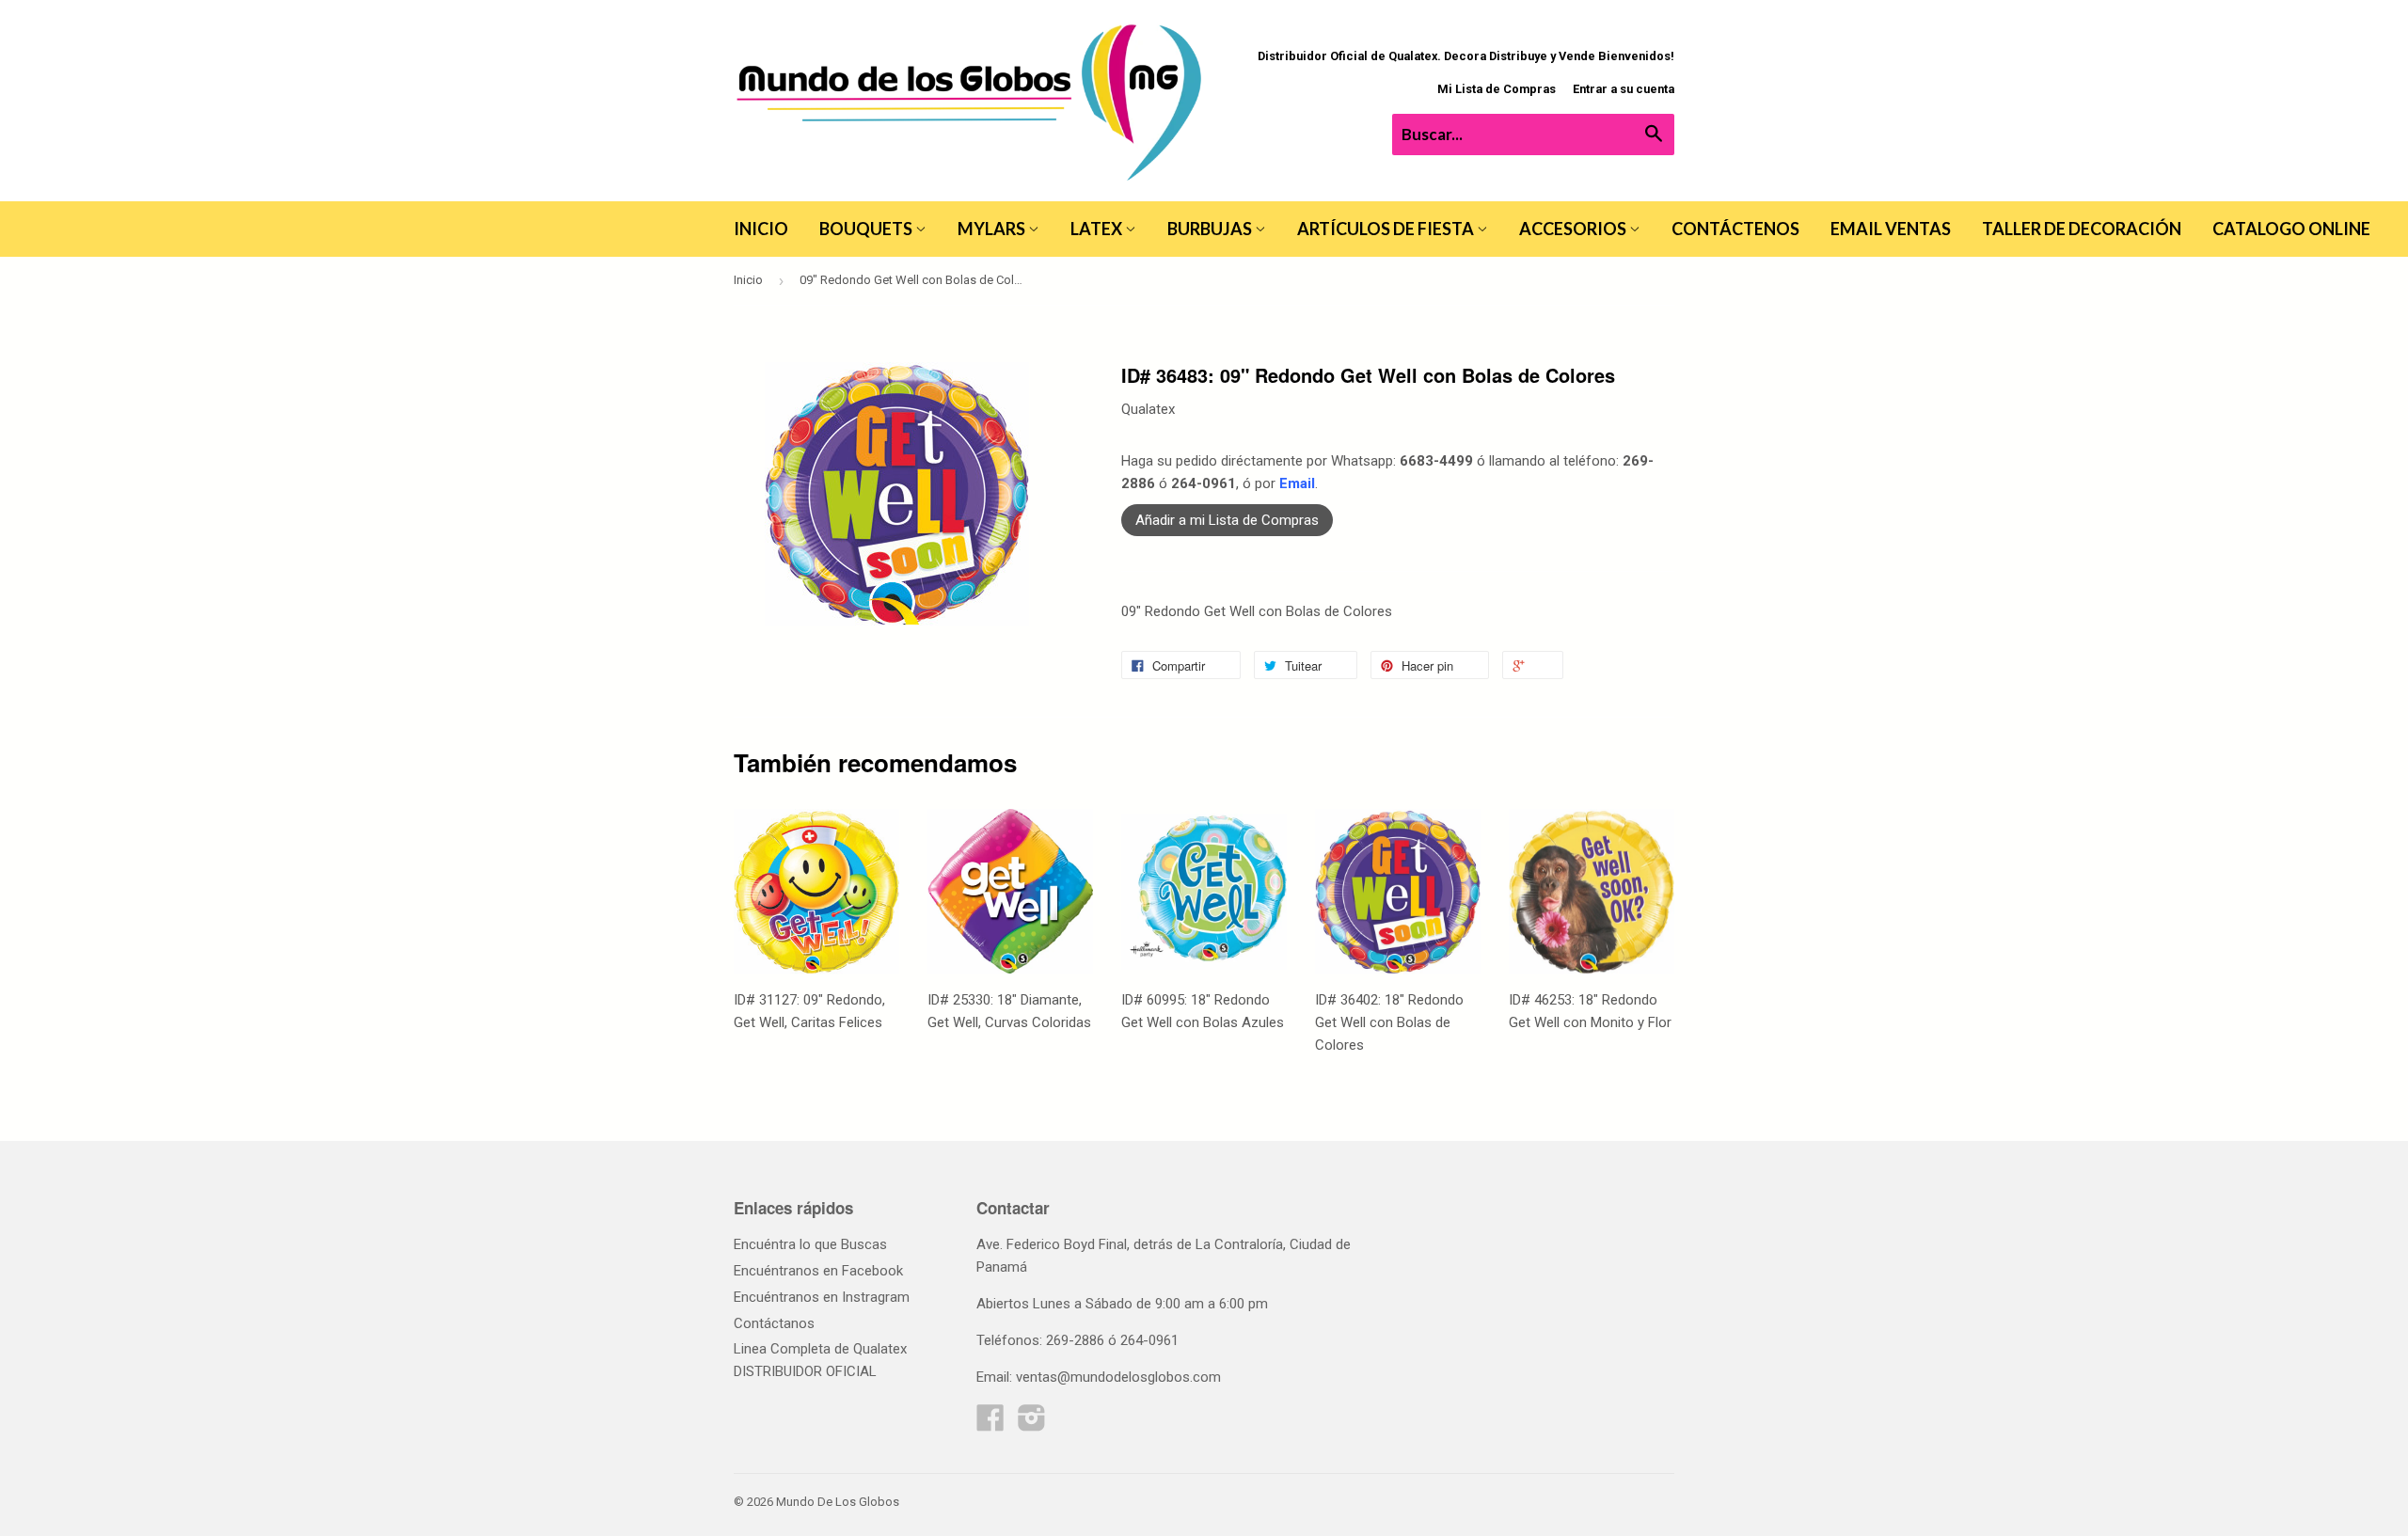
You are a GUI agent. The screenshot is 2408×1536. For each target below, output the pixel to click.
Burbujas (1211, 229)
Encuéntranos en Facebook (818, 1271)
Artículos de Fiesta (1387, 229)
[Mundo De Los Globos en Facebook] (990, 1424)
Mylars (993, 229)
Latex (1098, 229)
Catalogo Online (2291, 229)
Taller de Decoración (2082, 229)
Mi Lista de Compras (1497, 89)
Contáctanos (774, 1323)
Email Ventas (1891, 229)
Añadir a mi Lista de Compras (1227, 520)
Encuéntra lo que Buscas (810, 1244)
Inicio (761, 229)
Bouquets (867, 229)
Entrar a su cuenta (1624, 89)
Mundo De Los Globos (838, 1502)
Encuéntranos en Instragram (822, 1297)
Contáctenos (1735, 229)
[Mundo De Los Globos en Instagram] (1032, 1424)
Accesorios (1574, 229)
